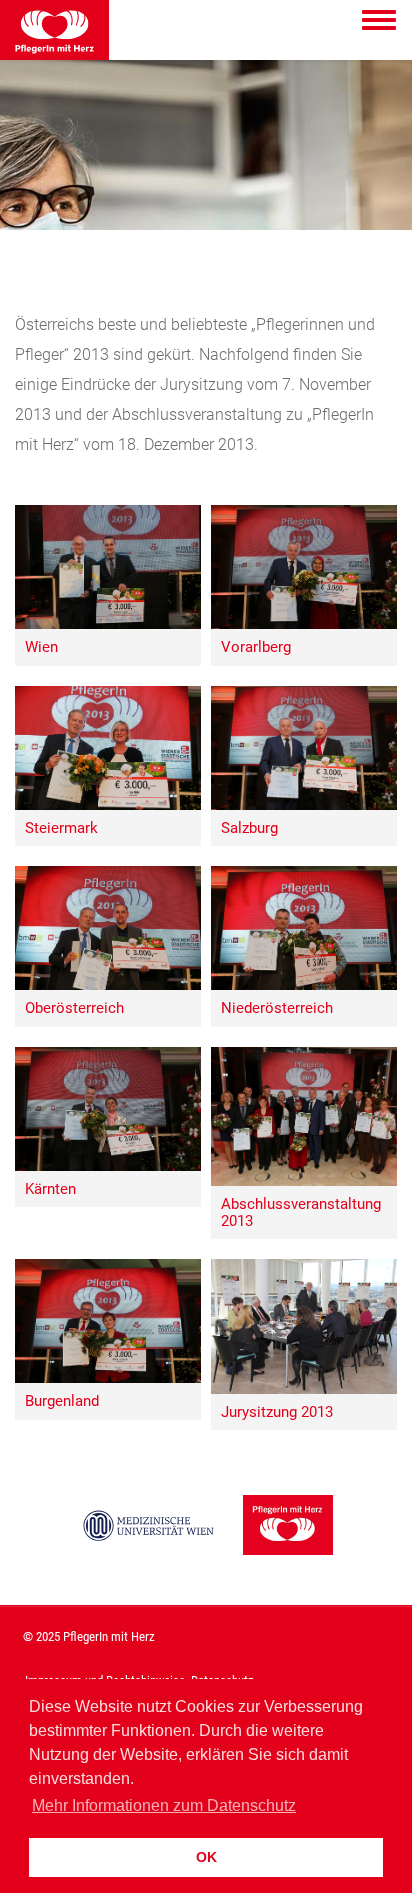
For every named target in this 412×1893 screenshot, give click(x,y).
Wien (41, 647)
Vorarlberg (256, 647)
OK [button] (206, 1857)
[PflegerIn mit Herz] (288, 1533)
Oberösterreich (74, 1008)
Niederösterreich (277, 1008)
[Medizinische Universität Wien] (149, 1533)
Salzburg (249, 828)
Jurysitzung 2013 (277, 1412)
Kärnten (50, 1189)
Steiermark (61, 828)
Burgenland (62, 1401)
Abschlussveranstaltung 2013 (301, 1212)
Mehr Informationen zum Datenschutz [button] (164, 1805)
